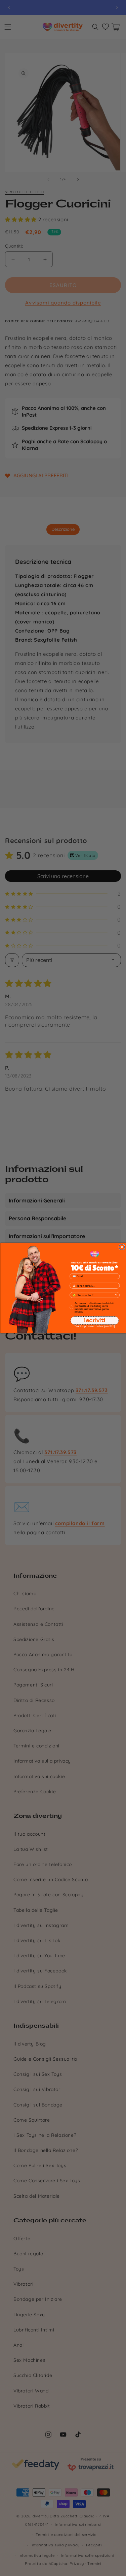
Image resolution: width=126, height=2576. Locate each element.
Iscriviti (95, 1320)
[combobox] (93, 1295)
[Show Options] (116, 1295)
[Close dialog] (122, 1247)
